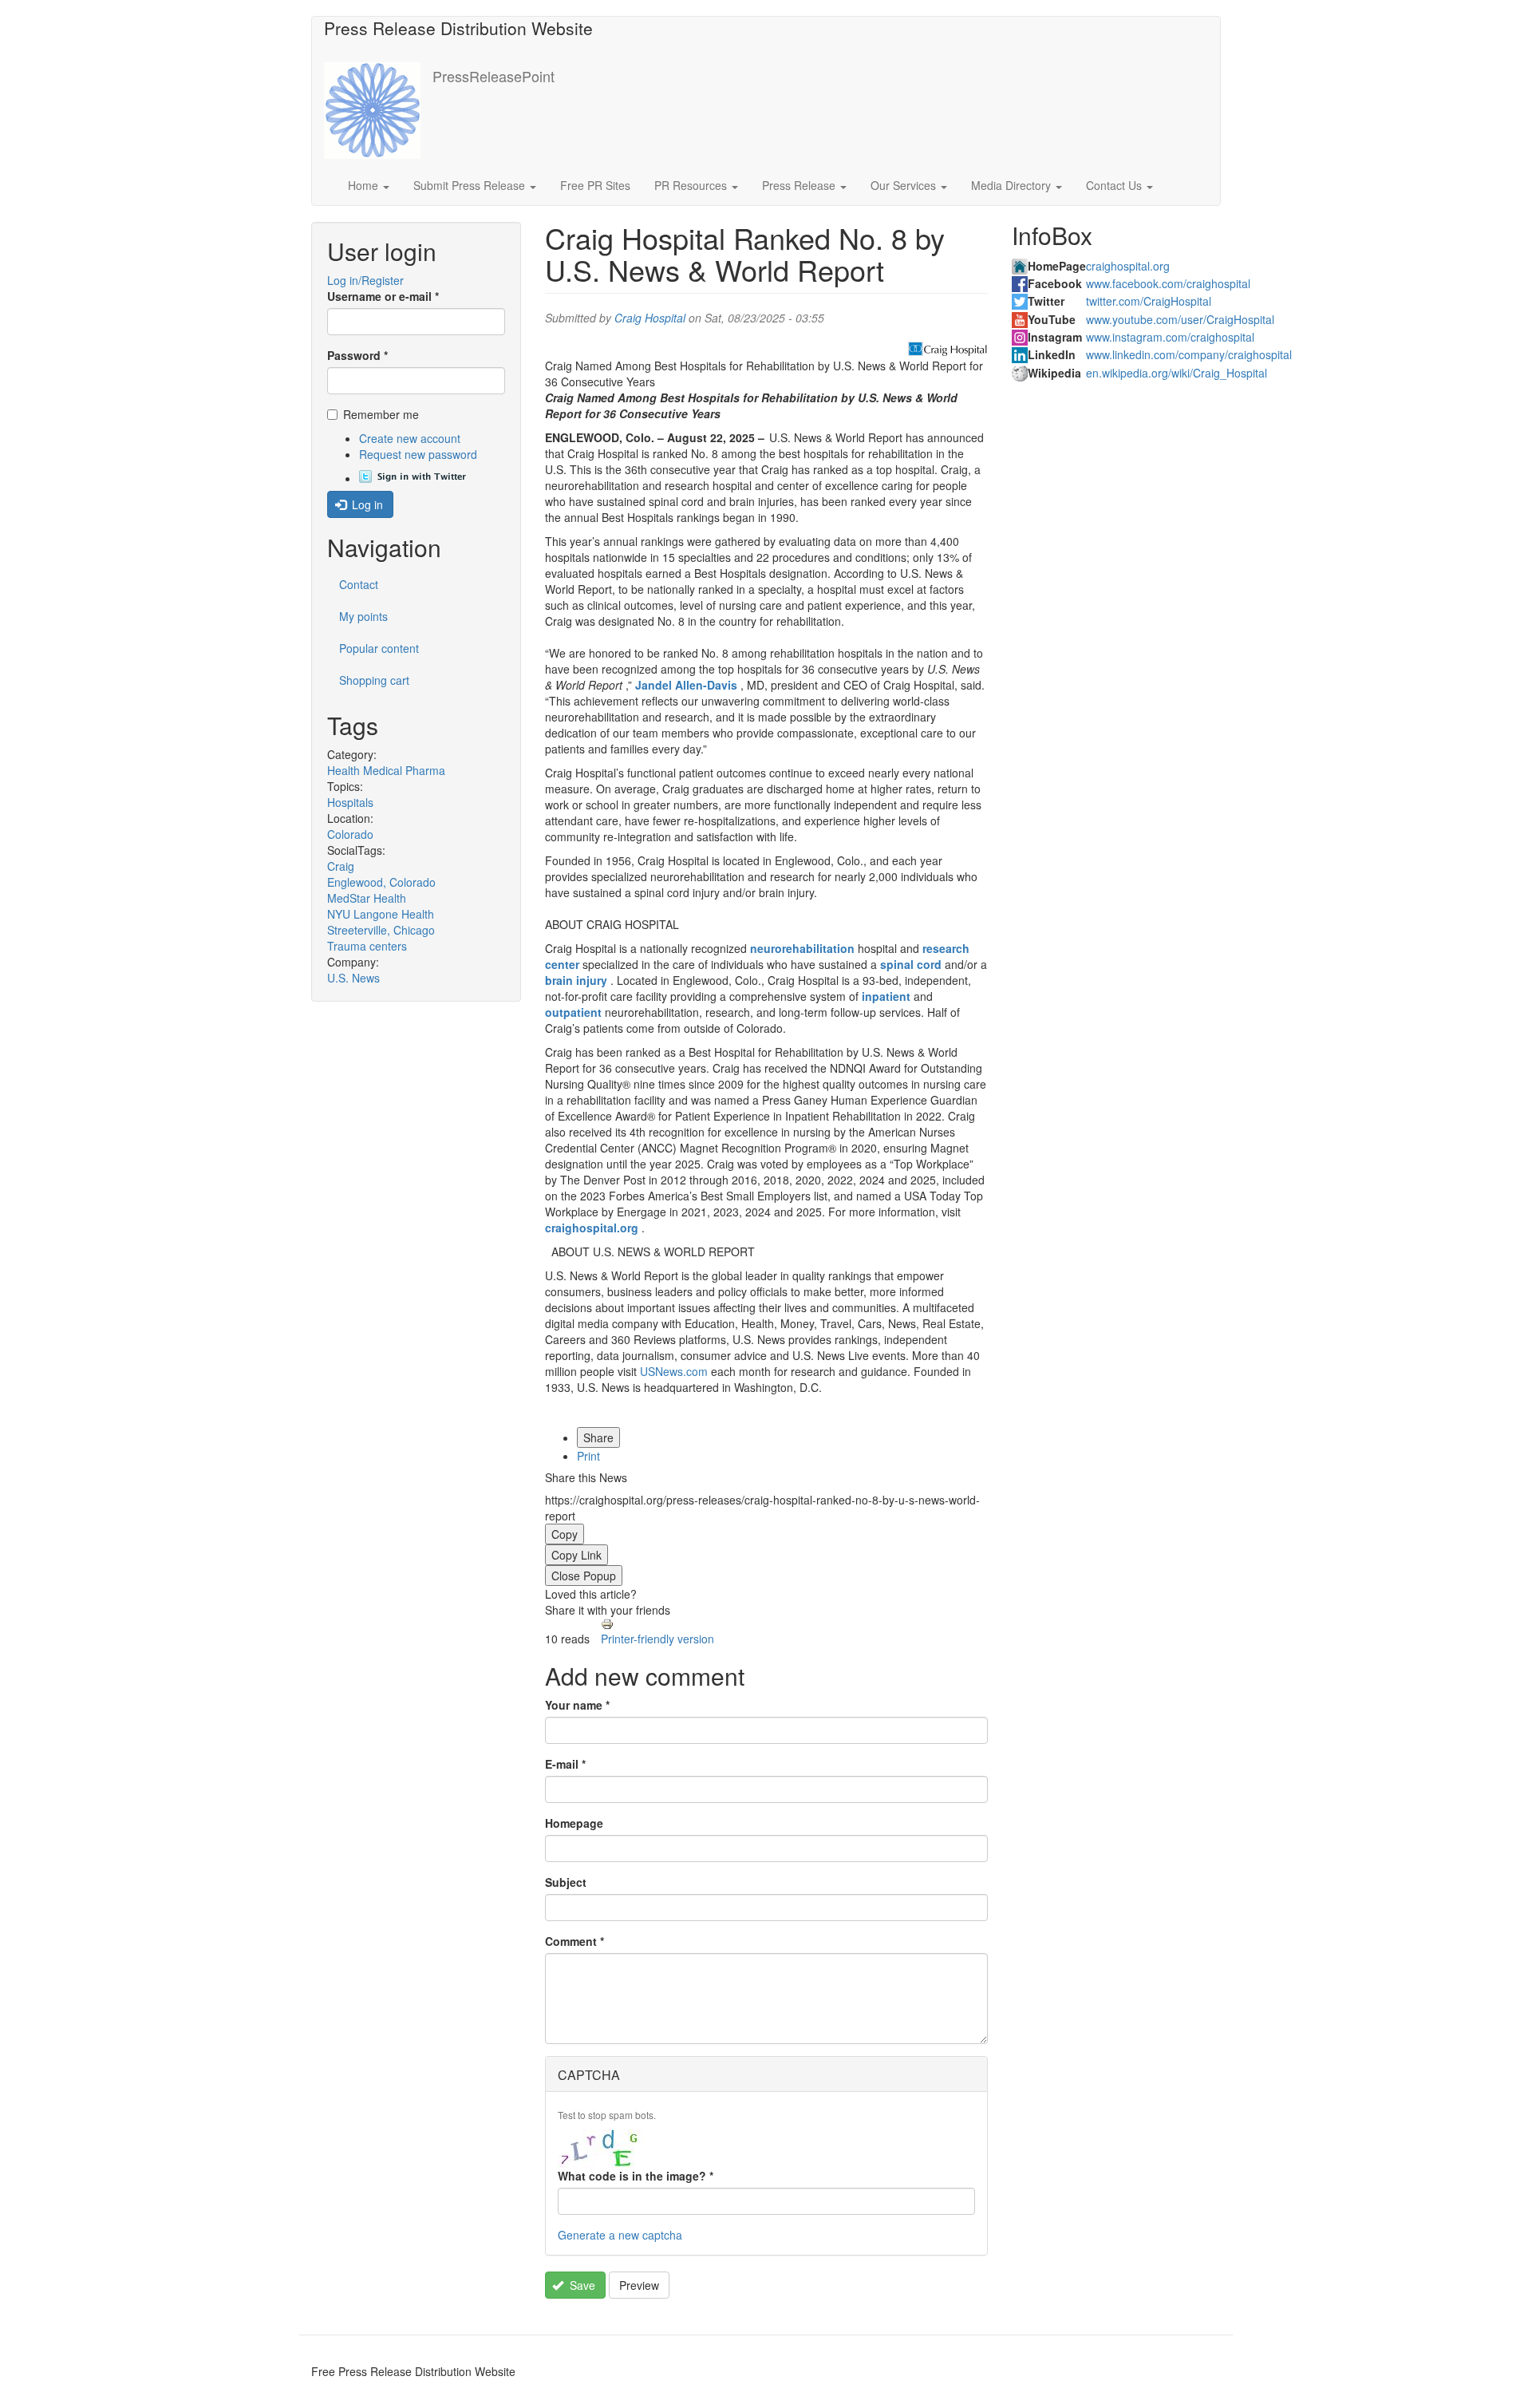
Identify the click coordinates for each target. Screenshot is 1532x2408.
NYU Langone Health (381, 914)
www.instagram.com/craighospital (1170, 337)
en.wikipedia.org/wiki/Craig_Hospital (1177, 373)
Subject (566, 1882)
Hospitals (350, 802)
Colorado (350, 834)
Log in (366, 504)
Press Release (800, 185)
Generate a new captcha (620, 2235)
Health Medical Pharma (386, 770)
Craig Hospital (650, 318)
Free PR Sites (595, 185)
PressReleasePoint (494, 76)
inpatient (886, 996)
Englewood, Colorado (381, 882)
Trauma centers (367, 946)
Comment (574, 1941)
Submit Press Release (471, 185)
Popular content (379, 648)
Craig (341, 866)
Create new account (410, 438)
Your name (577, 1705)
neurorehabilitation (802, 948)
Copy (565, 1534)
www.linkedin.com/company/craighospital (1189, 354)
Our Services (905, 185)
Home (365, 185)
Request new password (418, 454)
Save (581, 2285)
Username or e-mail (383, 296)
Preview (639, 2285)
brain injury (576, 980)
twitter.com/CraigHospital (1149, 301)
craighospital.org (1128, 266)
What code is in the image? (636, 2176)
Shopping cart (374, 680)
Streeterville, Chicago (381, 930)
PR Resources (692, 185)
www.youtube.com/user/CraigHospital (1180, 319)
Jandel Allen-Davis (686, 685)
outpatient (573, 1012)
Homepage (574, 1823)
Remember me (381, 414)
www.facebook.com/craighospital (1168, 283)
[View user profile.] (948, 349)
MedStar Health (367, 898)
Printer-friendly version (657, 1639)
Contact (359, 584)
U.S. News (353, 978)
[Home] (378, 111)
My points (363, 616)
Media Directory (1013, 185)
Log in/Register (365, 280)
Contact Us (1115, 185)
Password (357, 355)
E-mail (565, 1764)
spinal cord (911, 964)
